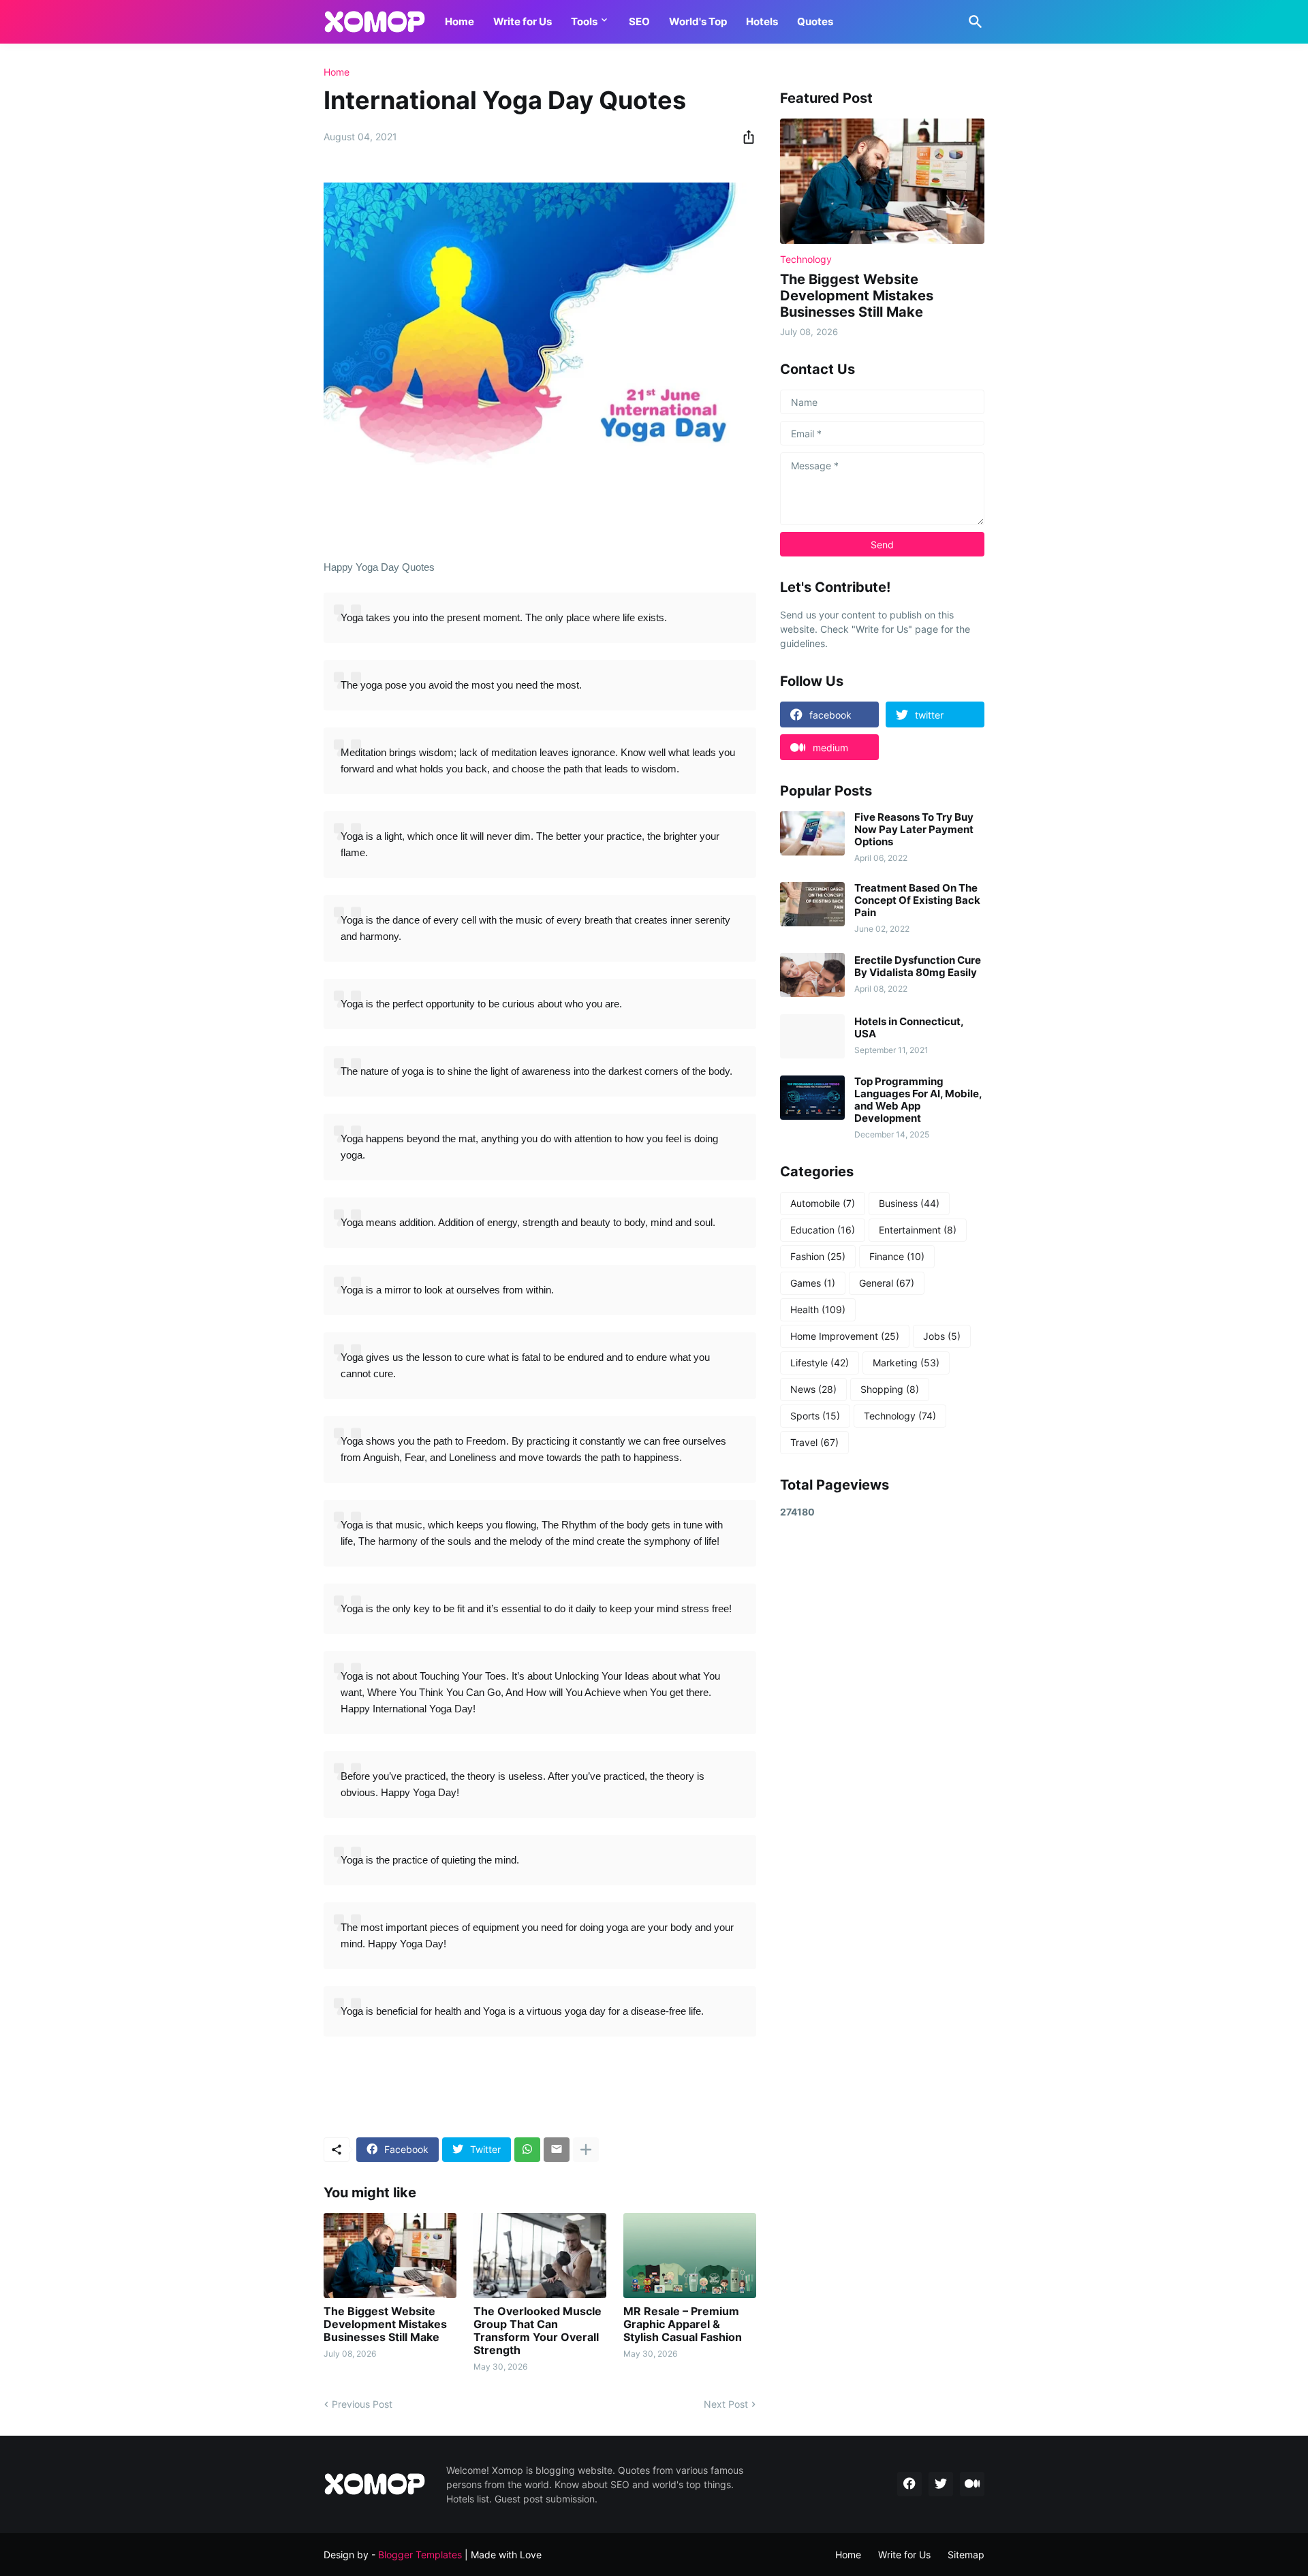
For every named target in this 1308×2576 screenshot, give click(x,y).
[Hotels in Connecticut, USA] (812, 1036)
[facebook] (909, 2484)
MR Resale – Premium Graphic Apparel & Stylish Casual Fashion (683, 2324)
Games (813, 1283)
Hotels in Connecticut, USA (909, 1028)
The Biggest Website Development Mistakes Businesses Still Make (385, 2324)
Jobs (942, 1336)
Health (818, 1309)
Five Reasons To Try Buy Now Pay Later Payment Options (914, 830)
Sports (815, 1416)
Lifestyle (820, 1363)
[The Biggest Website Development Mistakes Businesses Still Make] (390, 2256)
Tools (584, 21)
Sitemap (966, 2555)
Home (460, 21)
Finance (897, 1256)
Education (823, 1230)
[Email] (557, 2150)
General (887, 1283)
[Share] (745, 137)
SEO (639, 21)
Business (909, 1203)
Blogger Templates (420, 2555)
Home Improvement (845, 1336)
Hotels (762, 21)
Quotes (815, 21)
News (813, 1389)
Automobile (823, 1203)
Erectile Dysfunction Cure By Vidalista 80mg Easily (918, 967)
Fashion (818, 1256)
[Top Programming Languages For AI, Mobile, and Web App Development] (812, 1098)
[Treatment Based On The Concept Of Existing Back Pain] (812, 904)
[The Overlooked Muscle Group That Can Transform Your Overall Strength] (540, 2256)
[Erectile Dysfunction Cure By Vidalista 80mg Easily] (812, 975)
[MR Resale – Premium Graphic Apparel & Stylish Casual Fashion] (690, 2256)
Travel (814, 1442)
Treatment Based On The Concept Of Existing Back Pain (917, 900)
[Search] (973, 22)
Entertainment (918, 1230)
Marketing (906, 1363)
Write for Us (523, 21)
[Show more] (586, 2150)
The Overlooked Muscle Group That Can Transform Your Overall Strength (538, 2331)
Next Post (726, 2404)
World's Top (698, 21)
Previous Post (362, 2404)
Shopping (890, 1389)
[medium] (972, 2484)
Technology (900, 1416)
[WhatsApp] (527, 2150)
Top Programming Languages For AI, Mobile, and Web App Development (918, 1100)
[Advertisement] (882, 1747)
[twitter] (941, 2484)
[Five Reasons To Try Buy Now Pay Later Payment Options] (812, 833)
